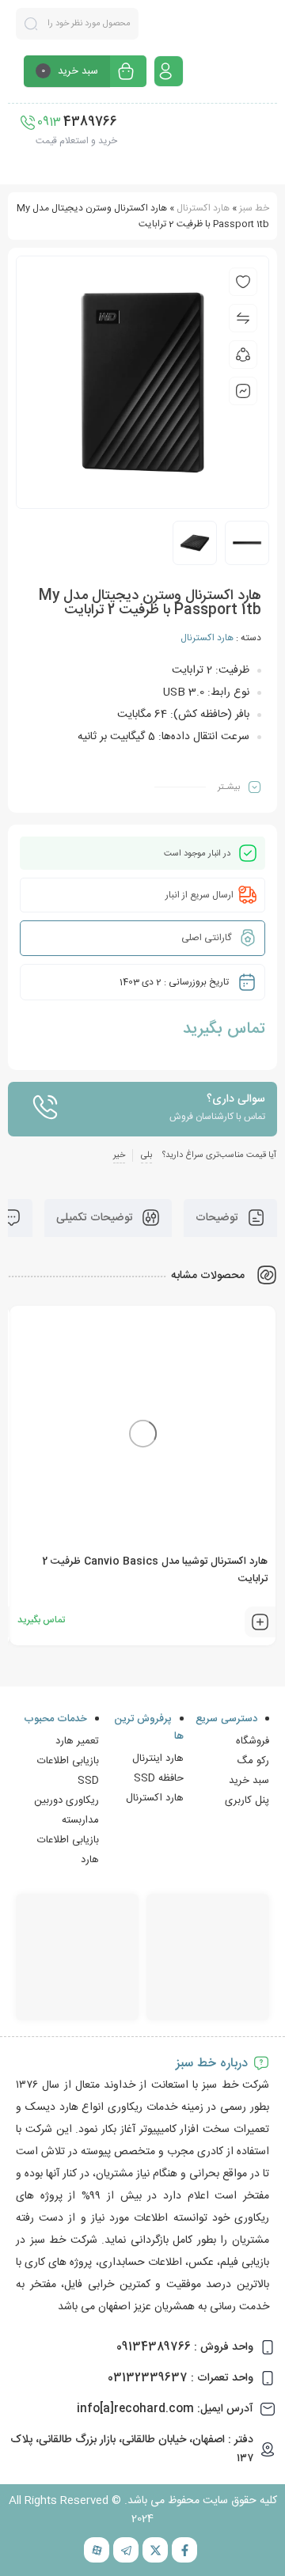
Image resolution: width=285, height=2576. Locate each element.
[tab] (230, 1218)
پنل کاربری (247, 1800)
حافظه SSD (159, 1778)
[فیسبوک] (184, 2550)
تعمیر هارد (77, 1741)
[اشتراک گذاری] (243, 355)
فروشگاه (253, 1741)
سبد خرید (249, 1781)
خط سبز (254, 208)
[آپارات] (97, 2550)
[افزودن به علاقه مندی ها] (243, 282)
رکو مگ (253, 1761)
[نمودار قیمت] (243, 391)
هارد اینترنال (158, 1758)
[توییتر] (155, 2550)
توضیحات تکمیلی (96, 1218)
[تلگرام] (126, 2550)
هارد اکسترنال (203, 208)
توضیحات (218, 1218)
